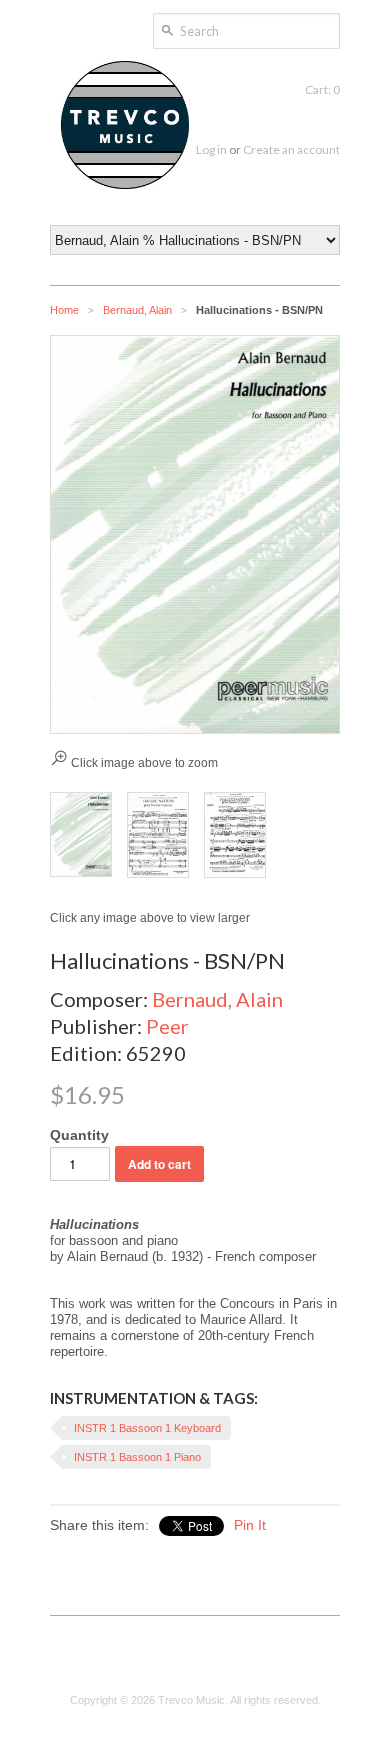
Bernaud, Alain (137, 310)
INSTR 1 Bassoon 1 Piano (137, 1457)
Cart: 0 (322, 89)
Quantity (79, 1135)
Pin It (250, 1525)
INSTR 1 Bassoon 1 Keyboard (147, 1428)
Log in (211, 149)
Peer (167, 1026)
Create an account (291, 149)
